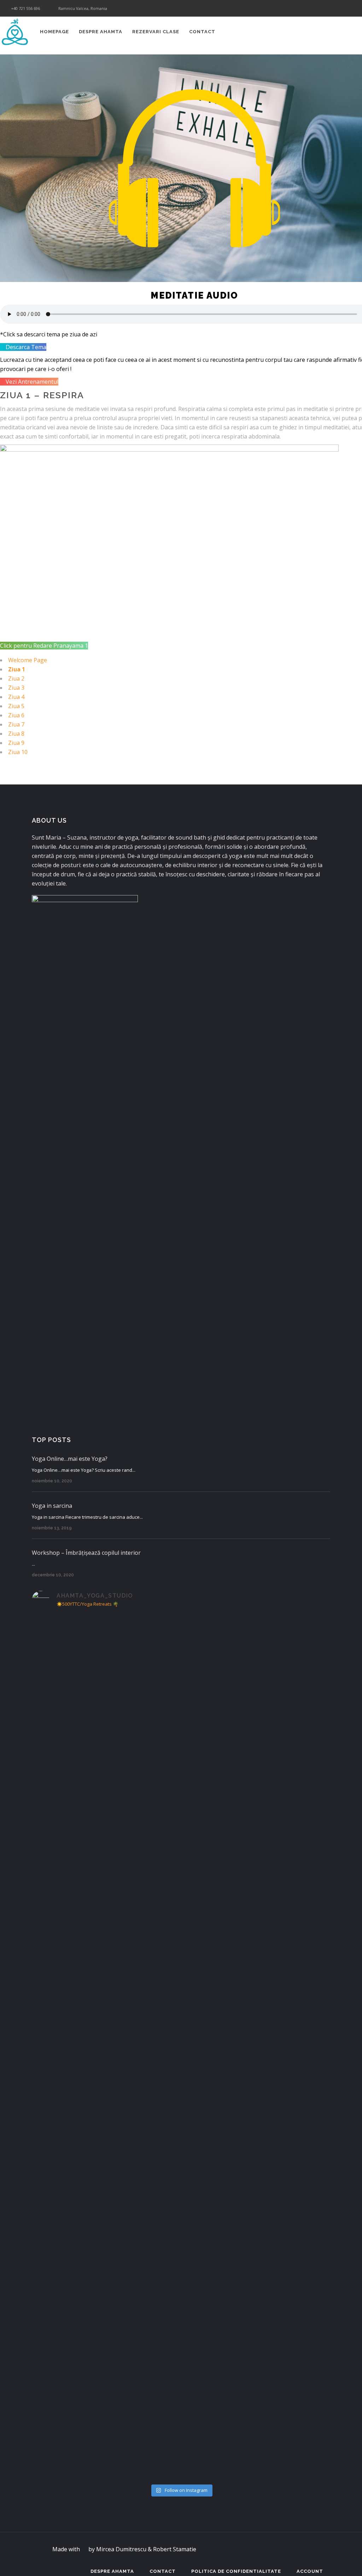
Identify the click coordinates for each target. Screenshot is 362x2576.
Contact (163, 2571)
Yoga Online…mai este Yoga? (70, 1459)
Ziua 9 (16, 743)
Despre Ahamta (112, 2571)
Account (310, 2571)
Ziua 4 (16, 697)
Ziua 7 (16, 724)
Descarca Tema (25, 347)
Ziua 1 (17, 669)
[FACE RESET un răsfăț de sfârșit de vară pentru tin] (106, 1983)
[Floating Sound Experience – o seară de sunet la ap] (256, 2025)
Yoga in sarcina (52, 1506)
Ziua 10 (18, 752)
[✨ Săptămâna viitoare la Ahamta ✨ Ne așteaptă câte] (106, 1713)
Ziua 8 (16, 734)
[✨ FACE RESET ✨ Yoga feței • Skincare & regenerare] (106, 2331)
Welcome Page (28, 660)
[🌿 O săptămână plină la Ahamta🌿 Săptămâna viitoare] (256, 1741)
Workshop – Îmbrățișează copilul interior (86, 1553)
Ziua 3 (16, 688)
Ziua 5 (16, 706)
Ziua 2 (16, 678)
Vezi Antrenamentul (31, 382)
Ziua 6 (16, 715)
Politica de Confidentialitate (236, 2571)
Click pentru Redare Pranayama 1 (44, 646)
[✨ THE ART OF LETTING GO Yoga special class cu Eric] (256, 2267)
